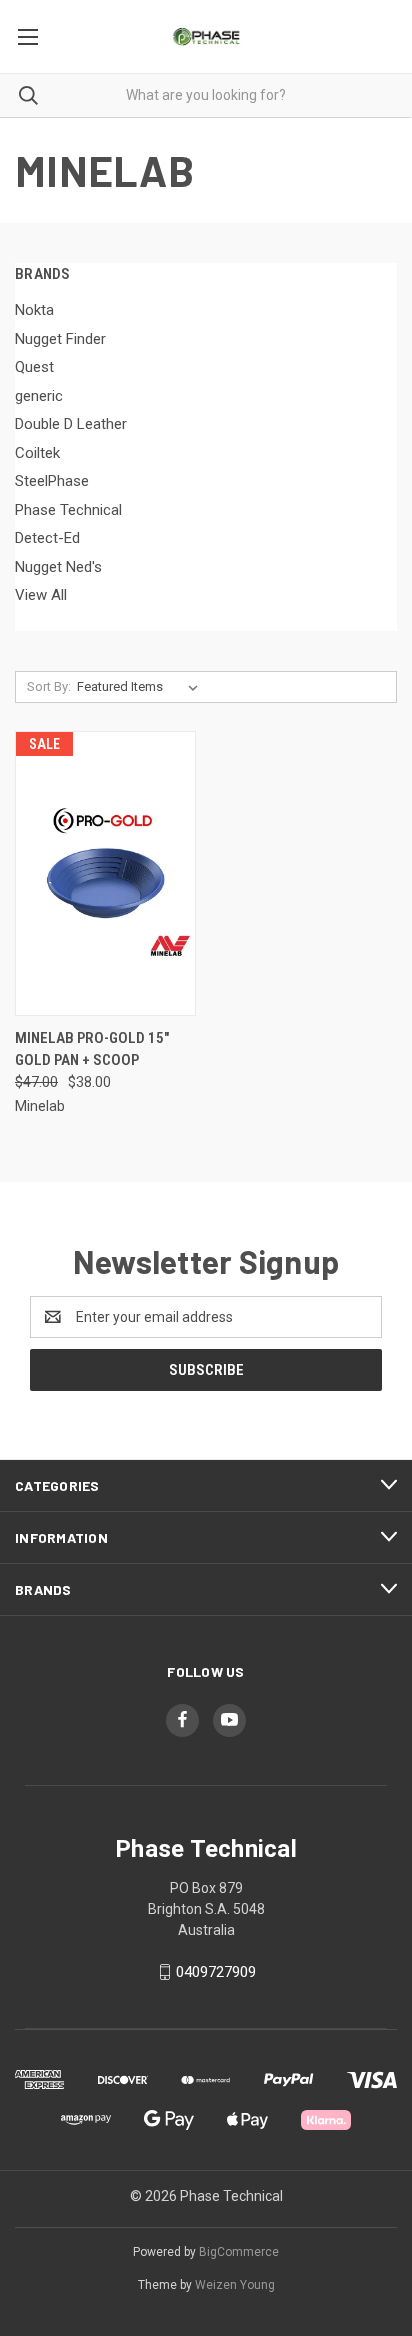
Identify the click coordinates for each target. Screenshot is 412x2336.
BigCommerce (239, 2252)
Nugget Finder (60, 339)
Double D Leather (71, 424)
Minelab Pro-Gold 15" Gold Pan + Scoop (92, 1049)
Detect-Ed (47, 538)
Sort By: (49, 686)
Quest (34, 367)
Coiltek (37, 453)
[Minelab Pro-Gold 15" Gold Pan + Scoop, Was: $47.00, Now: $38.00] (105, 873)
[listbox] (141, 687)
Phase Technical (68, 510)
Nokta (34, 310)
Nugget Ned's (58, 567)
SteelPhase (52, 481)
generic (39, 396)
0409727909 (216, 1972)
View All (41, 595)
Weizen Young (235, 2285)
